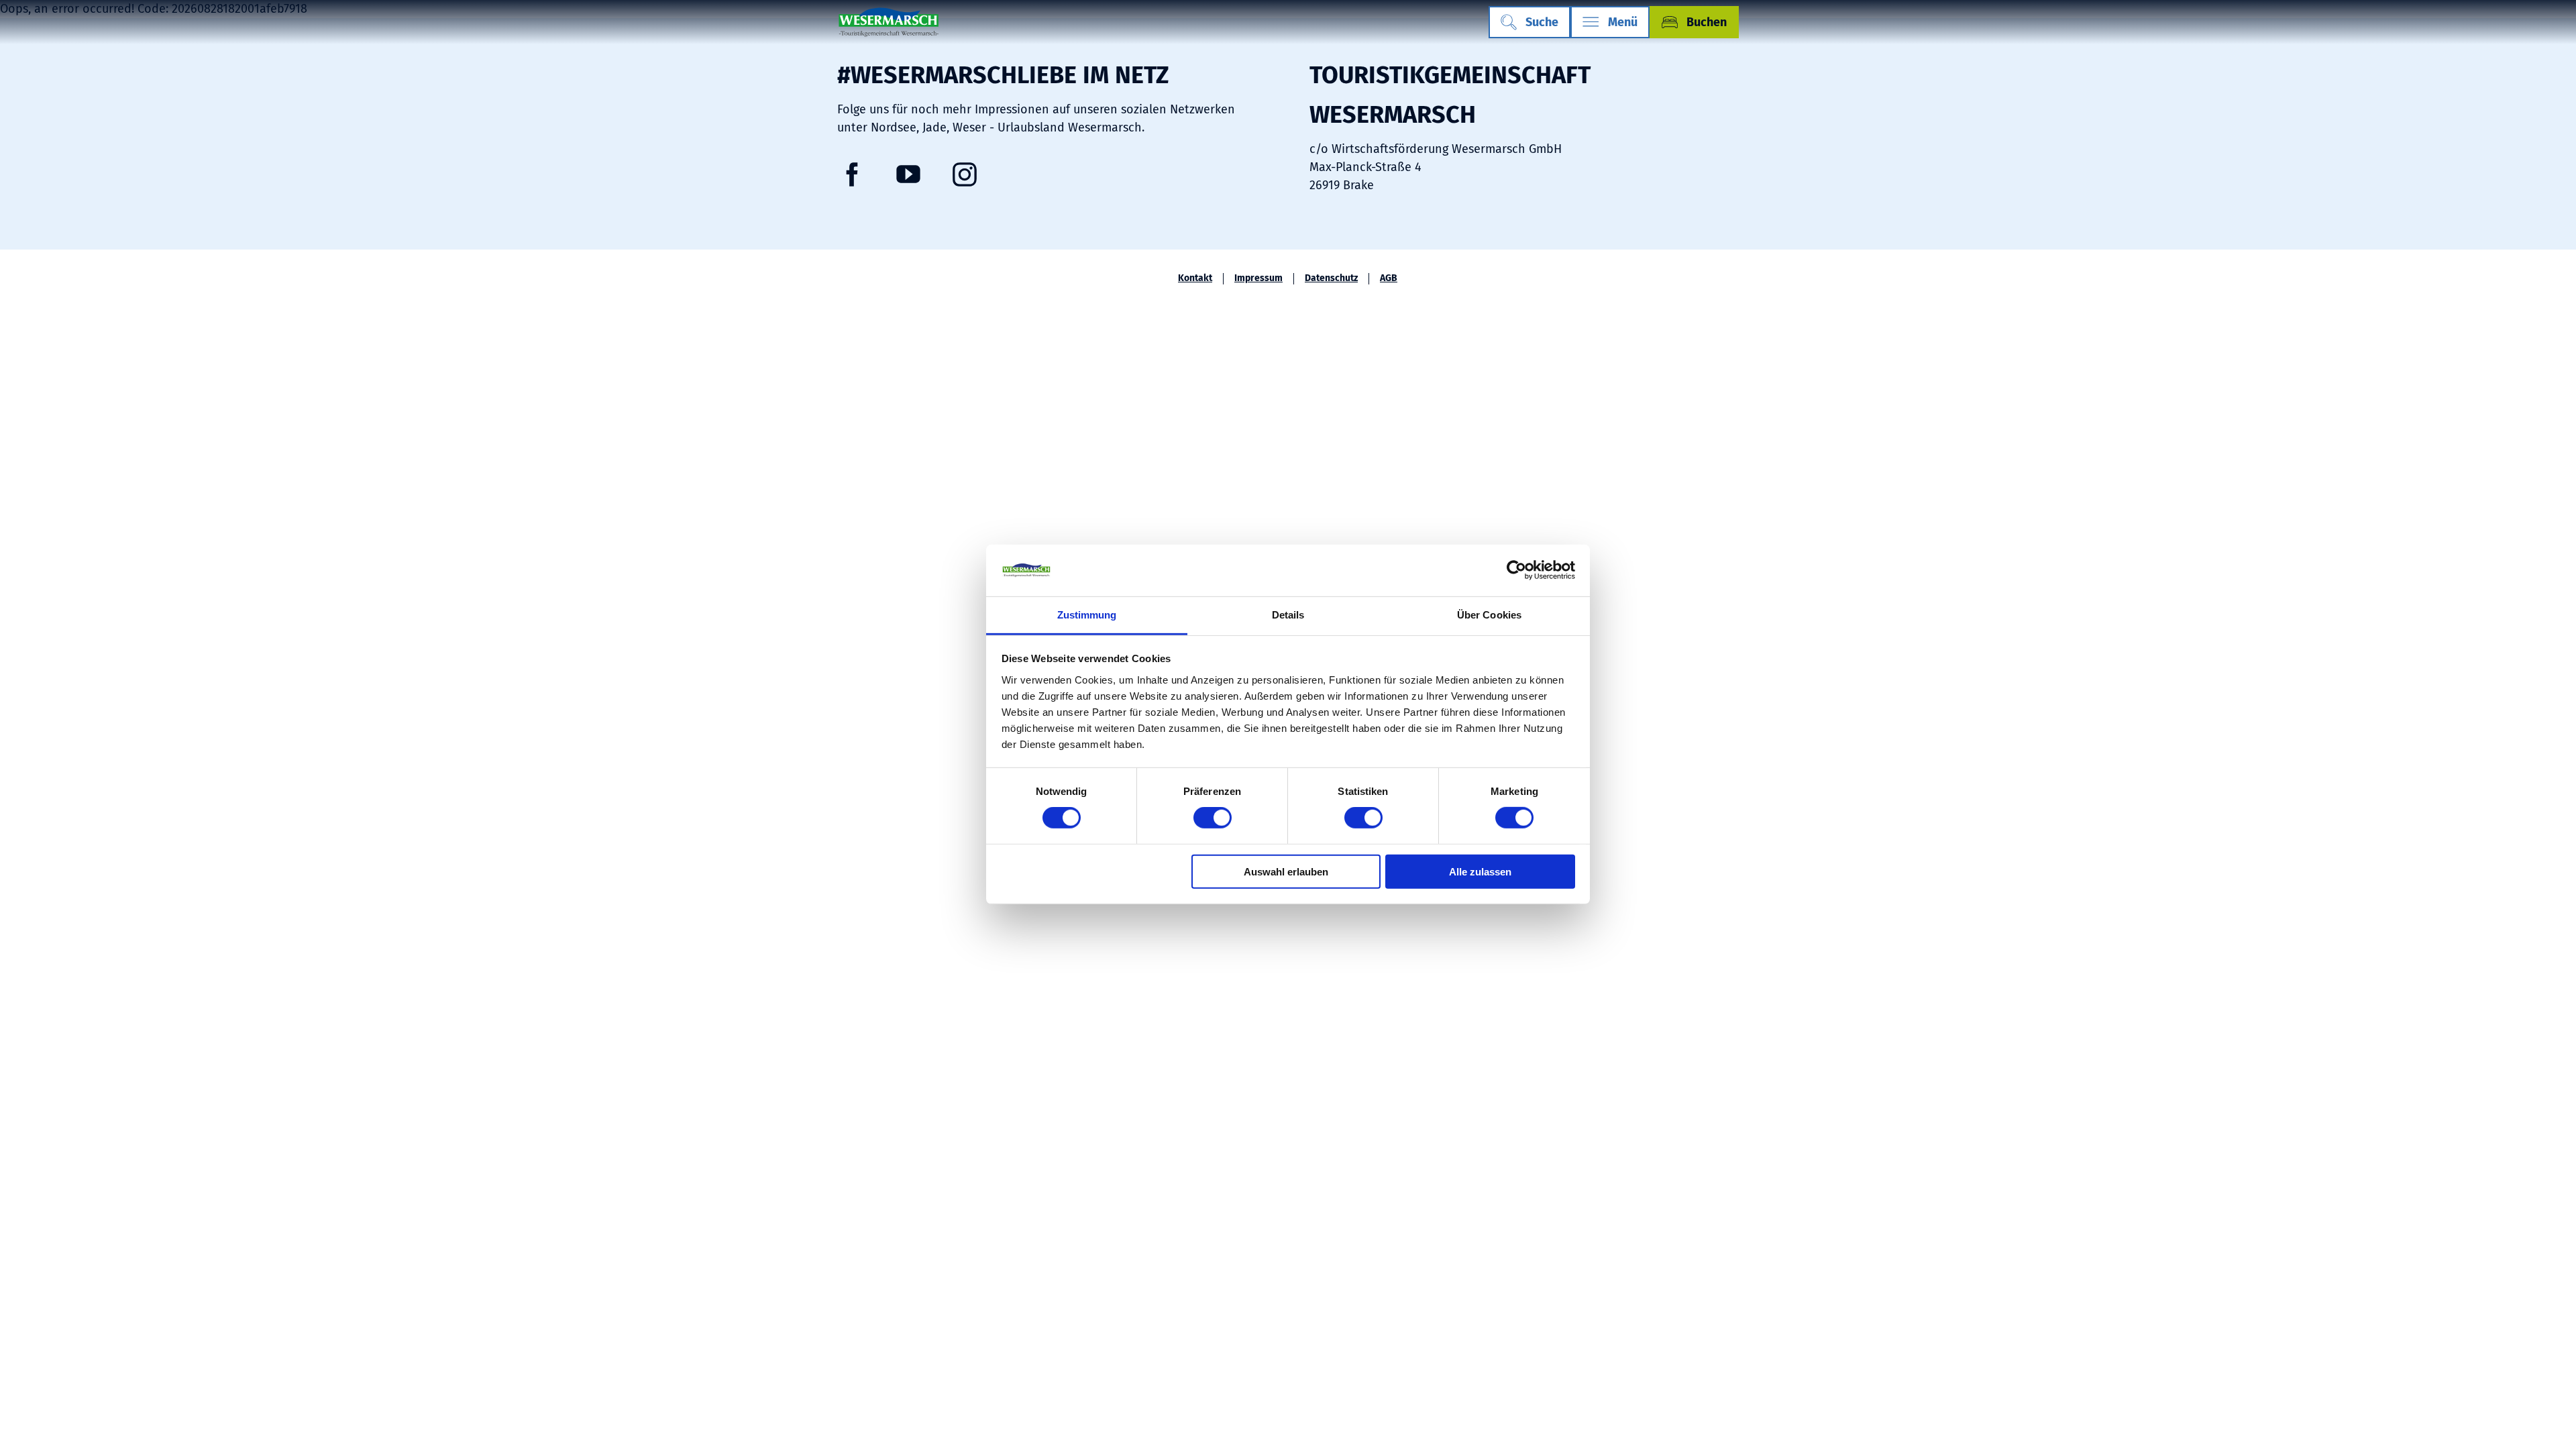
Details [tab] (1288, 615)
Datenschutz (1331, 278)
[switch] (1213, 818)
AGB (1389, 278)
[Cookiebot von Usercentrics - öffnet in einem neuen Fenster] (1516, 570)
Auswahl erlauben (1286, 871)
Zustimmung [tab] (1087, 615)
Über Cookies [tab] (1489, 615)
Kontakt (1195, 278)
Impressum (1258, 278)
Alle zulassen (1480, 871)
